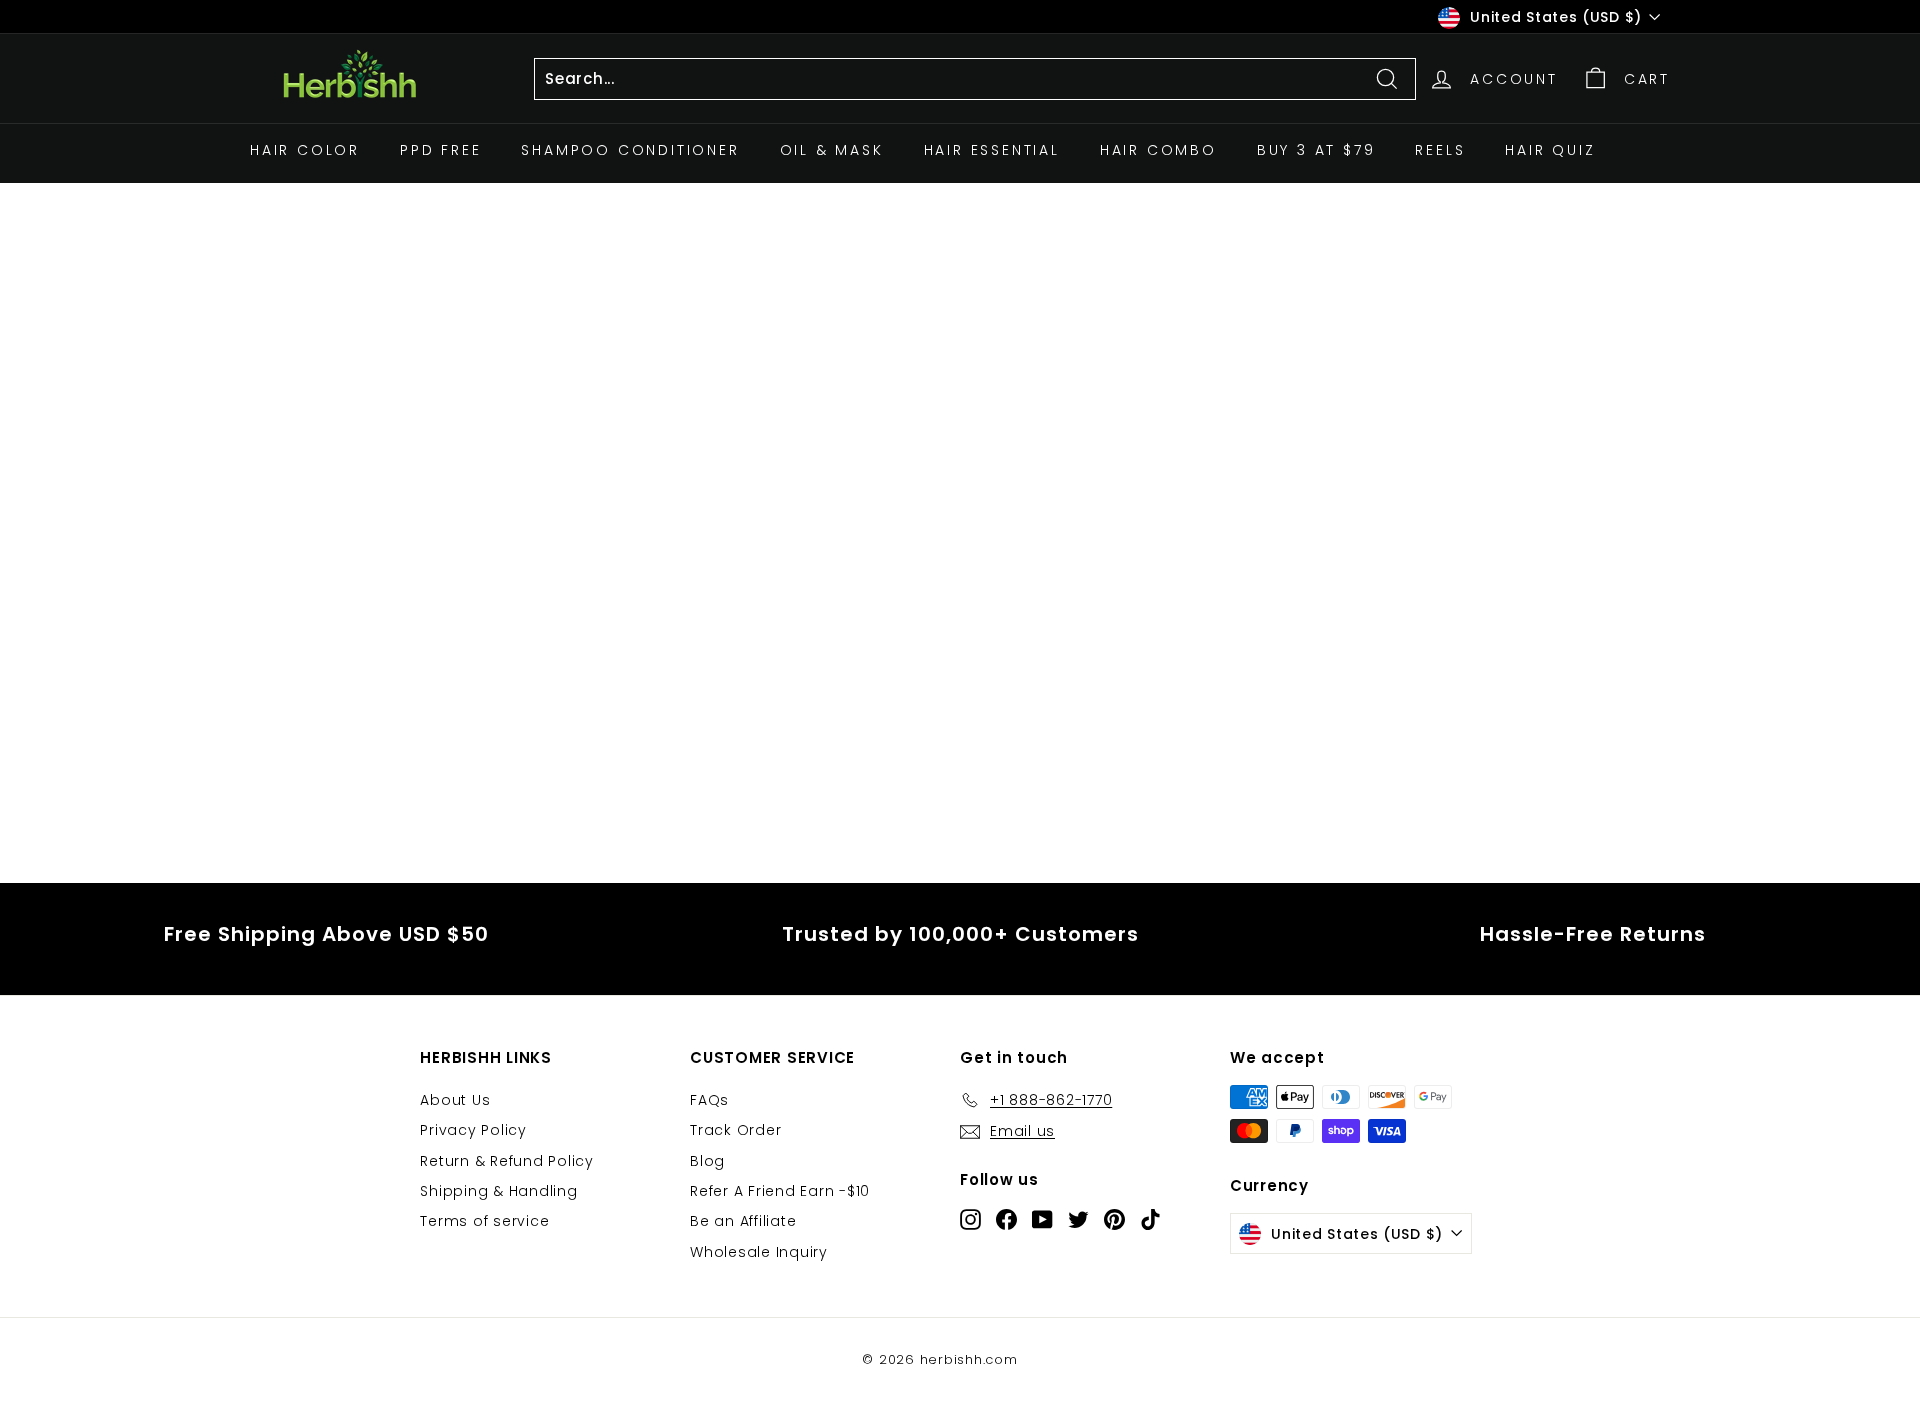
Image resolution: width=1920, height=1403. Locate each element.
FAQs (709, 1100)
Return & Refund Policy (507, 1161)
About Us (455, 1100)
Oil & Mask (832, 150)
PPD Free (440, 150)
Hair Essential (992, 150)
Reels (1440, 150)
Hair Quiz (1550, 150)
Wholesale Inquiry (759, 1252)
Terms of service (484, 1221)
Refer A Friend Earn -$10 (780, 1191)
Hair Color (305, 150)
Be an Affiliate (743, 1221)
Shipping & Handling (498, 1191)
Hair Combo (1158, 150)
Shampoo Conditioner (630, 150)
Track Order (735, 1130)
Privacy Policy (473, 1130)
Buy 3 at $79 (1316, 150)
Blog (707, 1161)
